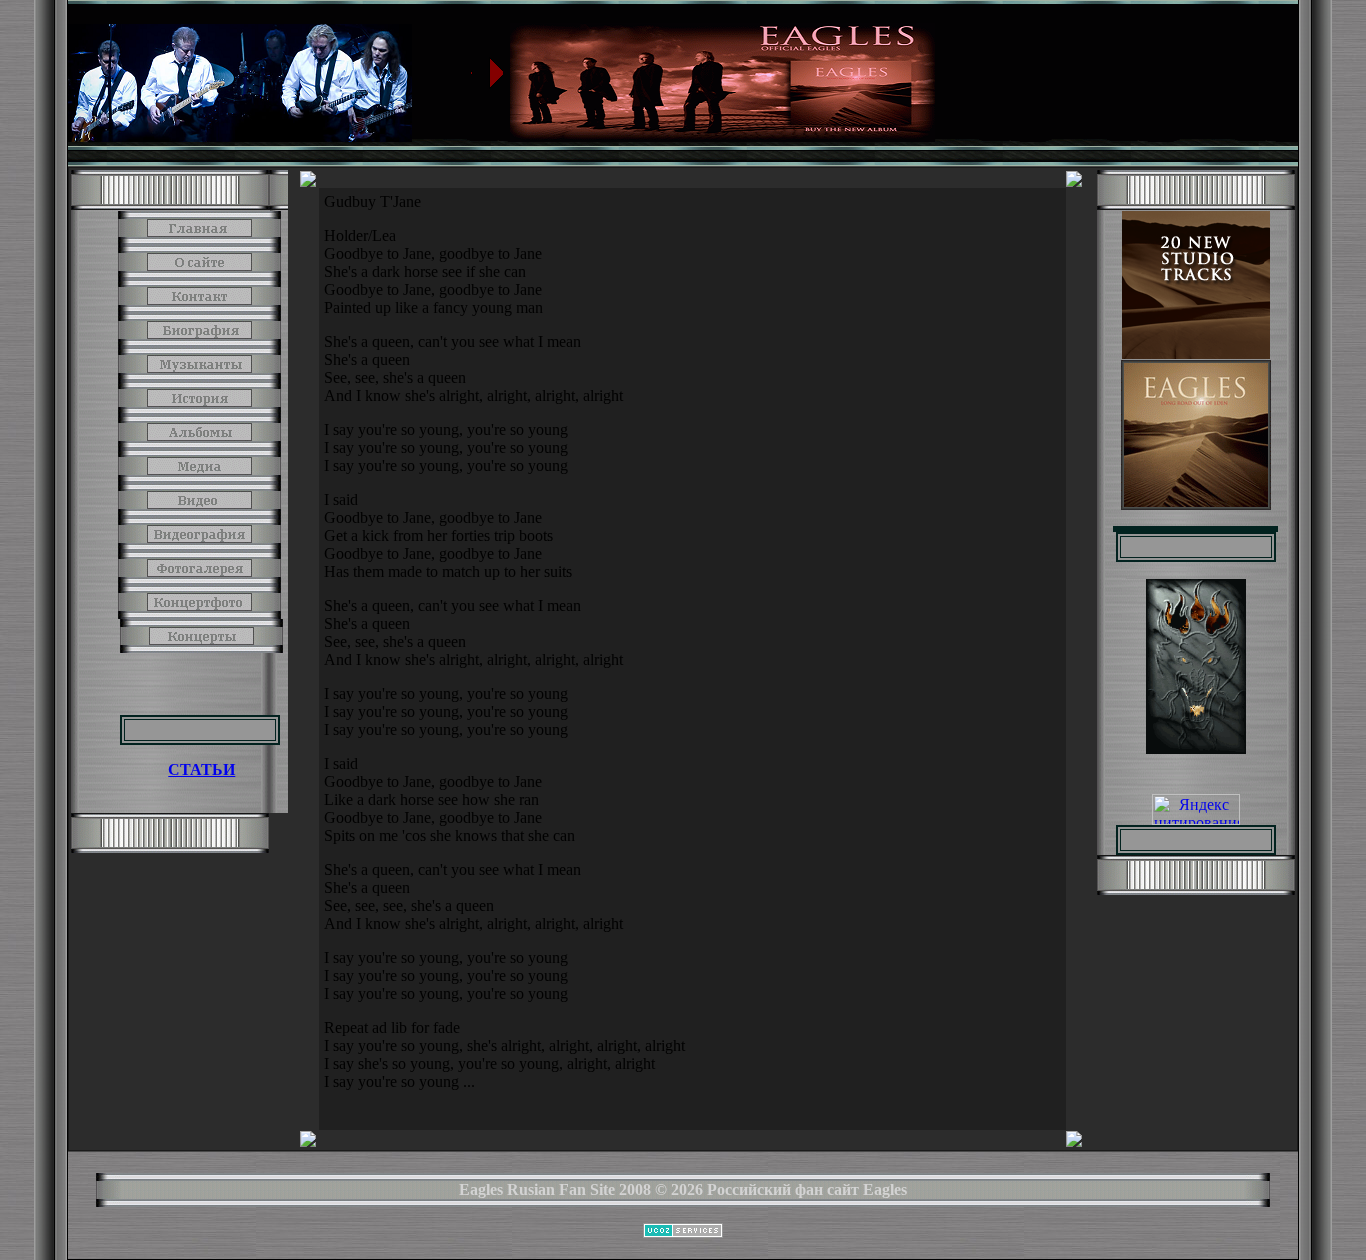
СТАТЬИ (201, 769)
